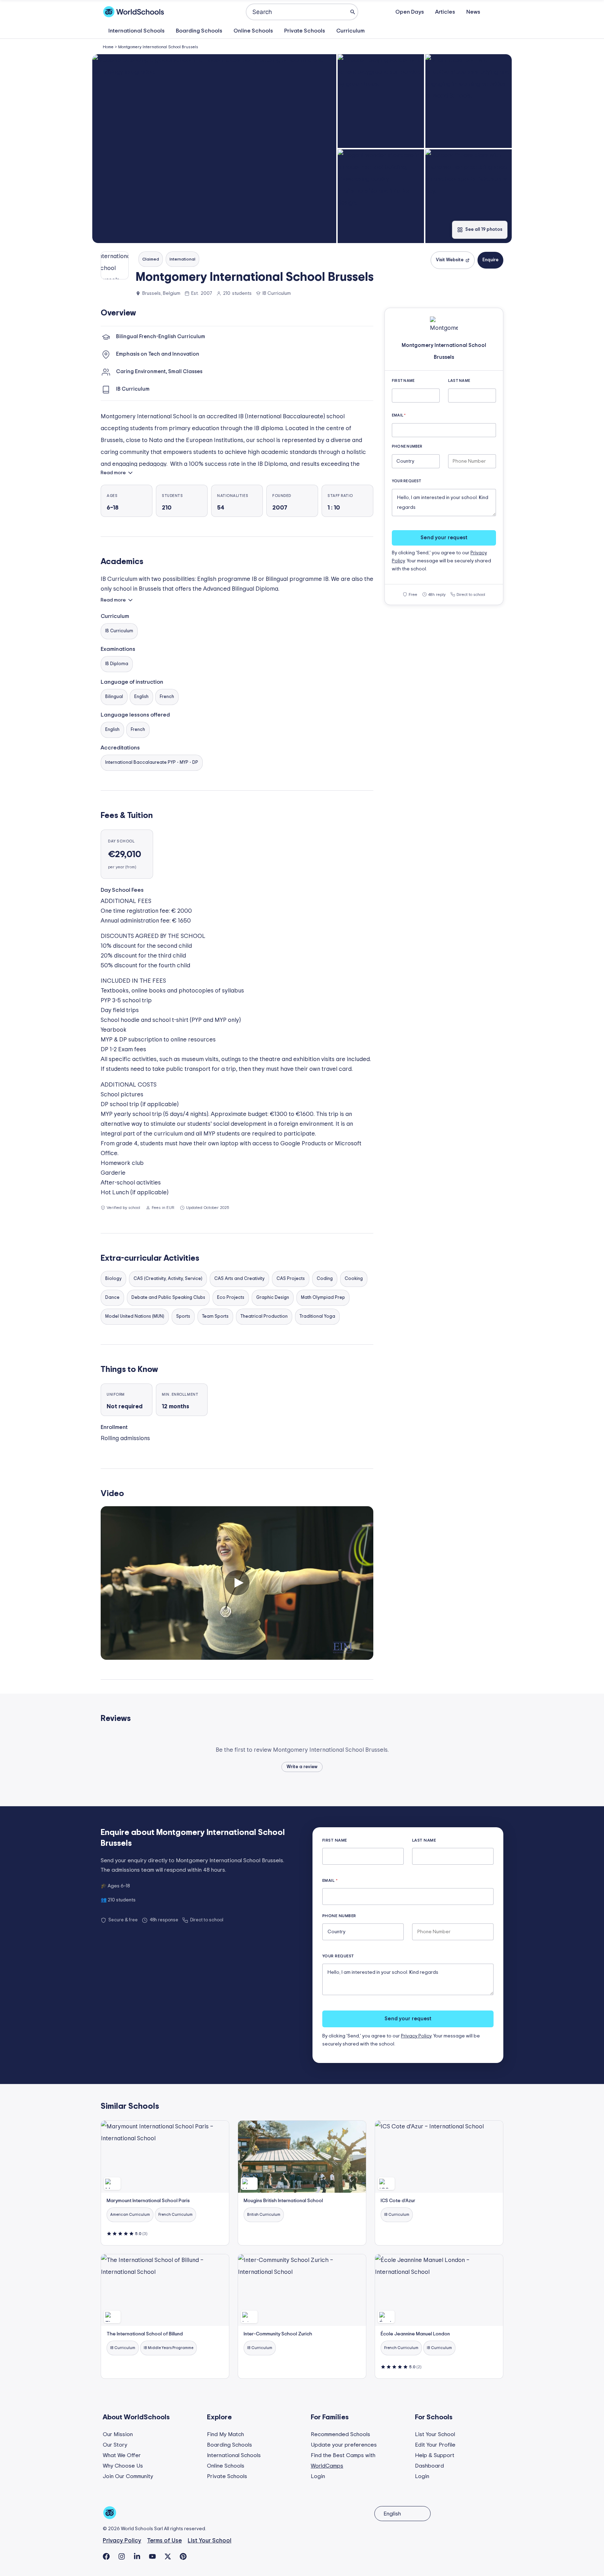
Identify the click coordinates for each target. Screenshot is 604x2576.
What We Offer (122, 2455)
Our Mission (118, 2434)
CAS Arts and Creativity (239, 1279)
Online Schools (253, 31)
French (167, 697)
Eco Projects (231, 1298)
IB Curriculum (119, 631)
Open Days (410, 12)
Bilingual (114, 697)
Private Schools (305, 31)
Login (318, 2476)
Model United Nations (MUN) (135, 1317)
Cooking (354, 1279)
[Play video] (237, 1583)
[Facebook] (106, 2556)
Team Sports (215, 1317)
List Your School (435, 2434)
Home (108, 47)
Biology (113, 1279)
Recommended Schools (340, 2434)
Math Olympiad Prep (323, 1298)
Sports (183, 1317)
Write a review (302, 1767)
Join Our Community (128, 2476)
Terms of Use (164, 2541)
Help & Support (435, 2455)
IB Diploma (117, 664)
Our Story (115, 2445)
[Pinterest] (183, 2556)
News (473, 12)
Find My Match (225, 2434)
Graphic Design (273, 1298)
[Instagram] (122, 2556)
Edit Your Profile (435, 2445)
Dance (112, 1298)
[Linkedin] (137, 2556)
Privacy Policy (416, 2036)
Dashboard (429, 2466)
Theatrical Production (264, 1317)
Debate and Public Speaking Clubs (168, 1298)
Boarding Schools (199, 31)
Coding (325, 1279)
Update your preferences (344, 2445)
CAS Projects (291, 1279)
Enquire (490, 260)
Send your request (444, 538)
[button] (214, 149)
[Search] (353, 12)
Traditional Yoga (317, 1317)
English (141, 697)
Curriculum (350, 31)
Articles (445, 12)
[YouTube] (152, 2556)
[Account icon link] (497, 12)
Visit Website (450, 260)
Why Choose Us (123, 2466)
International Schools (136, 31)
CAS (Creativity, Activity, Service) (168, 1279)
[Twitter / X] (168, 2556)
